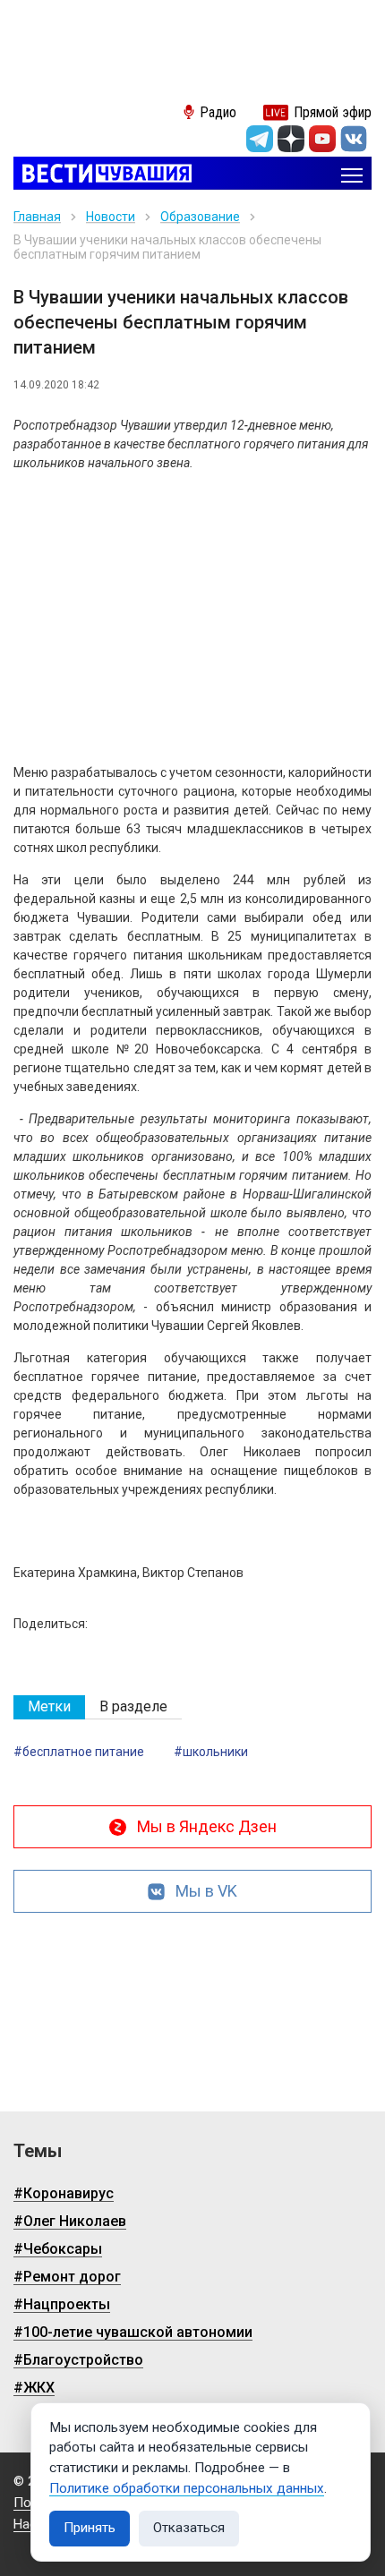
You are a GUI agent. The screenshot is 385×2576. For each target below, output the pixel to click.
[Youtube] (322, 139)
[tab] (49, 1707)
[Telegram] (260, 139)
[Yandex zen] (291, 139)
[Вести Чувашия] (103, 175)
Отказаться (189, 2528)
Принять (90, 2528)
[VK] (354, 139)
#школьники (211, 1752)
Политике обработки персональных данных (187, 2488)
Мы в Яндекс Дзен (207, 1826)
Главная (37, 217)
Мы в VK (206, 1891)
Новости (111, 217)
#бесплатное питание (79, 1752)
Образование (200, 217)
